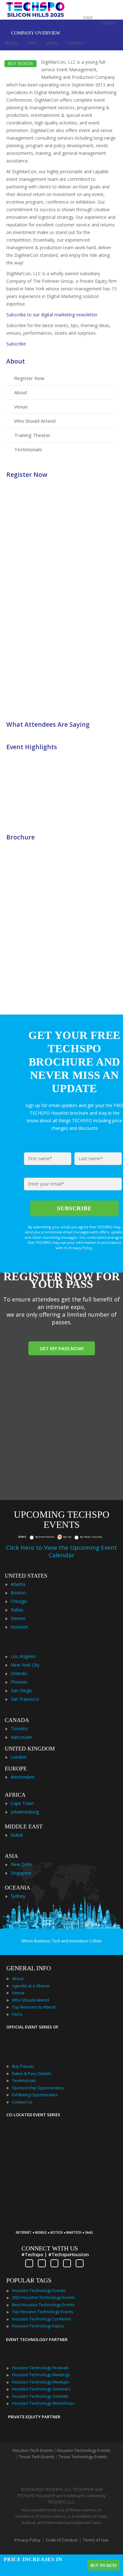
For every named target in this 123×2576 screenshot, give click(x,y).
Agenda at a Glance (31, 1986)
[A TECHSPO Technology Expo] (57, 2223)
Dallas (17, 1610)
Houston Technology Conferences (44, 2319)
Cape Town (22, 1803)
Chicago (19, 1601)
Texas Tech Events (37, 2457)
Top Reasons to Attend (34, 2007)
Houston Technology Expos (38, 2326)
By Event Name (45, 1537)
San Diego (21, 1690)
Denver (18, 1618)
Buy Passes (23, 2066)
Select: (22, 1537)
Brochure (20, 837)
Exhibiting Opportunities (35, 2095)
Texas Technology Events (83, 2457)
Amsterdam (23, 1777)
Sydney (18, 1896)
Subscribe (16, 344)
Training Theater (32, 435)
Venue (21, 407)
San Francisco (25, 1699)
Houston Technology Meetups (41, 2382)
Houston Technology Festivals (41, 2368)
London (19, 1757)
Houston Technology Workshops (43, 2403)
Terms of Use (96, 2540)
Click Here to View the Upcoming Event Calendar (61, 1551)
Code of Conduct (62, 2540)
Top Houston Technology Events (43, 2312)
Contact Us (22, 2102)
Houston (20, 1627)
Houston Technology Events (39, 2290)
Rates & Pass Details (32, 2073)
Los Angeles (23, 1656)
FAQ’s (17, 2014)
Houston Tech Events (33, 2450)
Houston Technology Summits (40, 2396)
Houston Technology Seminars (41, 2389)
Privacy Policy (27, 2540)
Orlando (19, 1673)
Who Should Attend (35, 421)
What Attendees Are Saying (48, 724)
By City (67, 1537)
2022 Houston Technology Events (44, 2297)
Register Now (29, 378)
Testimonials (28, 449)
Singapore (21, 1873)
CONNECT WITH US (50, 2248)
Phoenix (19, 1682)
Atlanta (18, 1584)
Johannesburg (25, 1812)
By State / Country (91, 1537)
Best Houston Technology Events (43, 2305)
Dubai (17, 1835)
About (16, 361)
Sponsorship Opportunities (38, 2088)
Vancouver (21, 1737)
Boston (18, 1593)
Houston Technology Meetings (41, 2375)
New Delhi (21, 1864)
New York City (25, 1665)
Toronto (19, 1728)
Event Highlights (32, 747)
